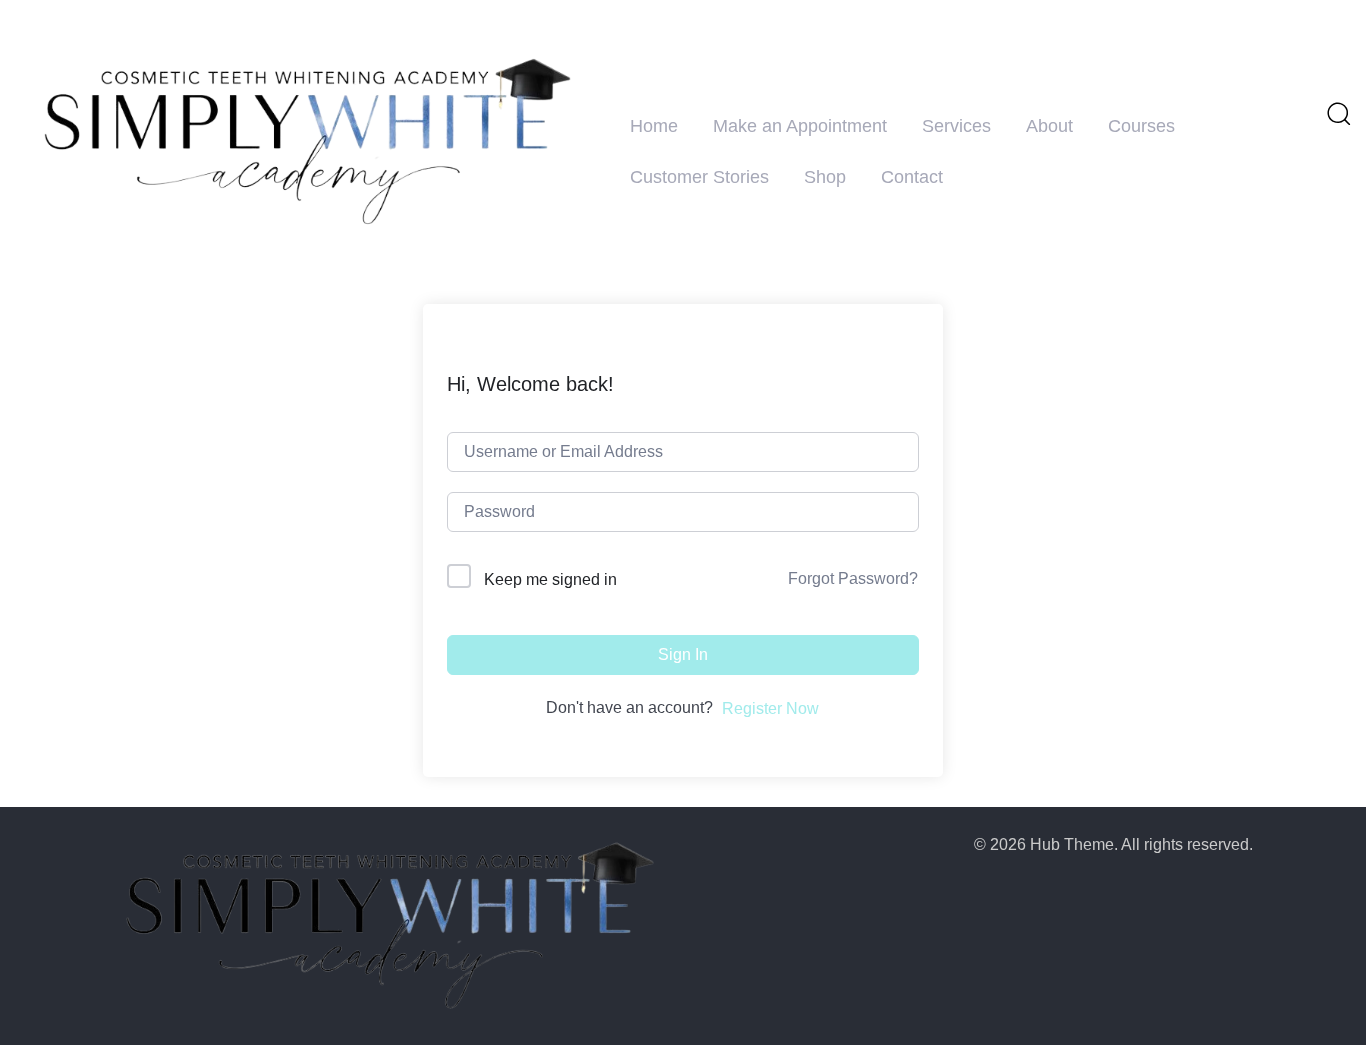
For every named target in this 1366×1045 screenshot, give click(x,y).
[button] (1338, 113)
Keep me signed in (550, 579)
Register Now (770, 708)
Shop (825, 177)
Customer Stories (699, 177)
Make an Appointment (800, 126)
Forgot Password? (853, 578)
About (1049, 126)
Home (654, 126)
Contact (912, 177)
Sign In (683, 654)
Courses (1141, 126)
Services (956, 126)
